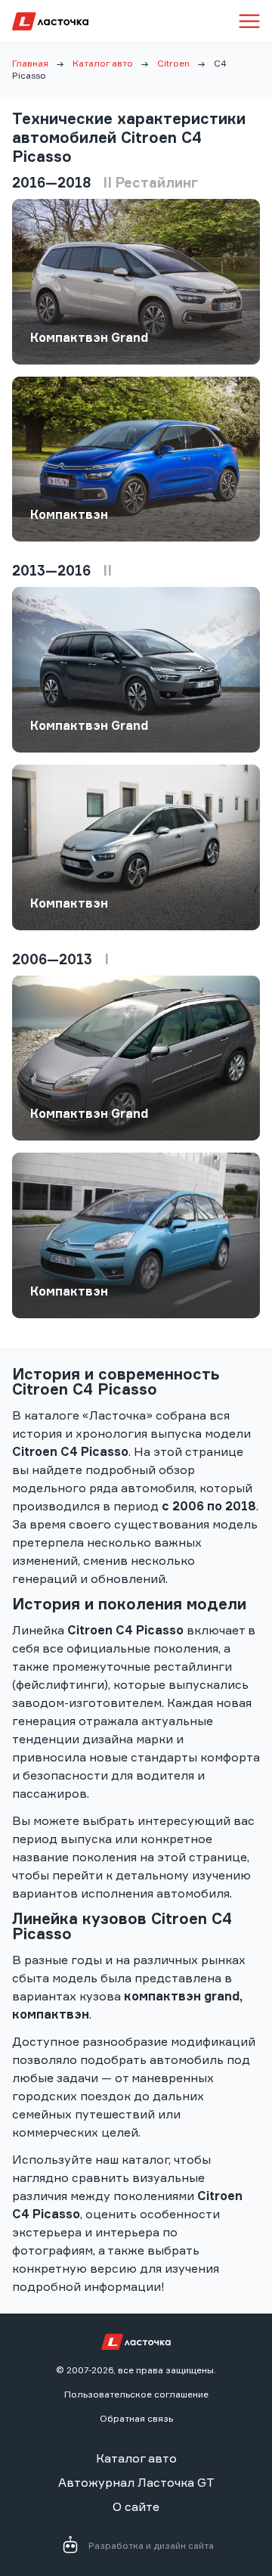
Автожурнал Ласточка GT (136, 2482)
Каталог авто (103, 63)
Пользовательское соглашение (136, 2394)
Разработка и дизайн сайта (151, 2545)
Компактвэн (69, 514)
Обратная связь (136, 2418)
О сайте (136, 2506)
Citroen (173, 63)
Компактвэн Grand (89, 337)
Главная (30, 63)
